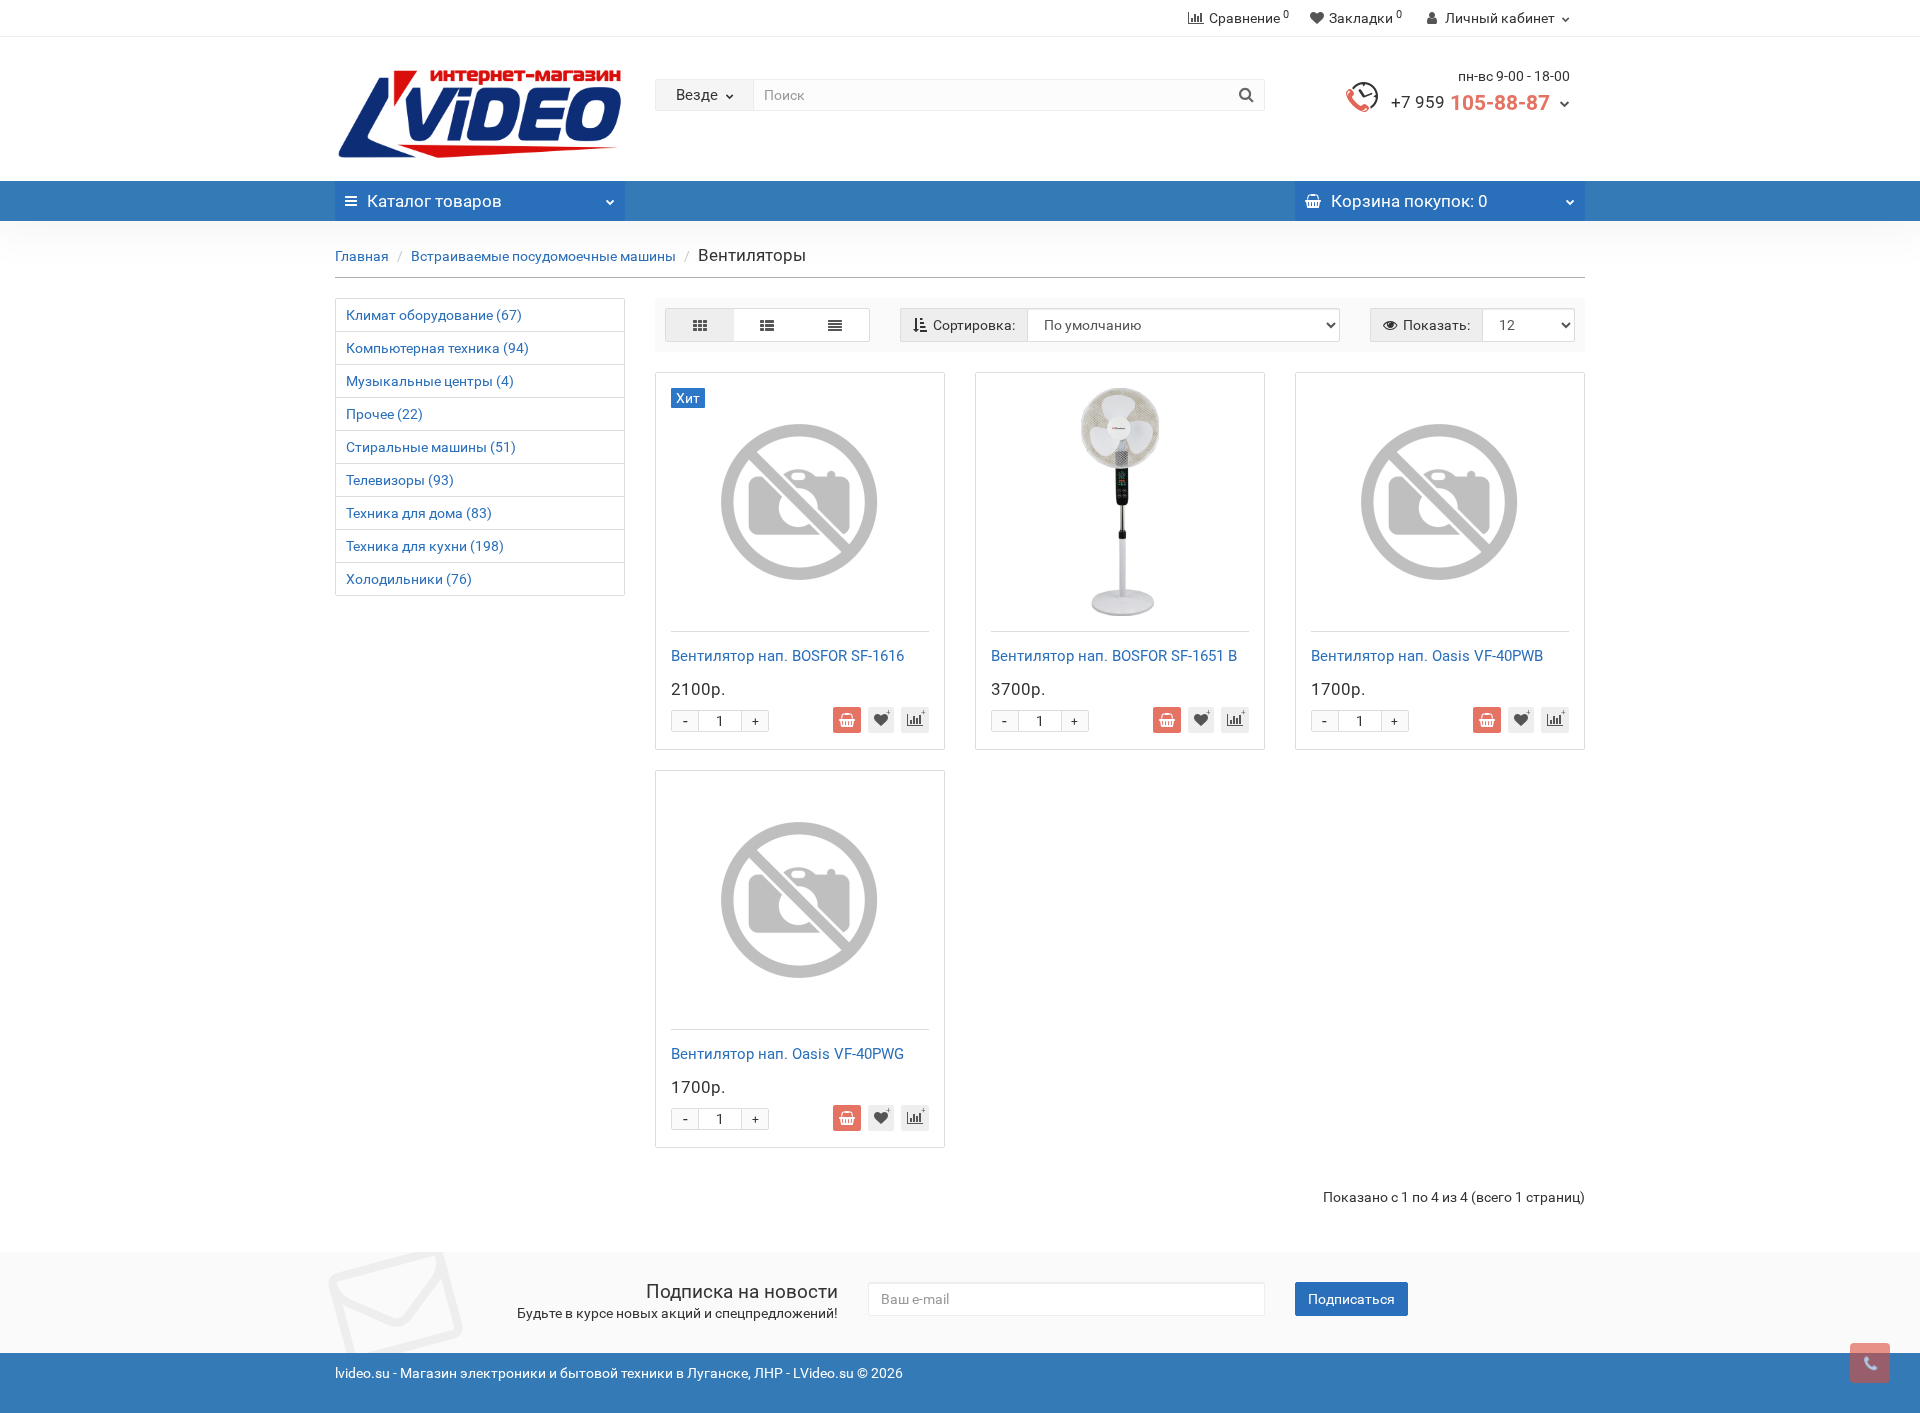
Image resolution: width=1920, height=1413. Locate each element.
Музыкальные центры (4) (430, 381)
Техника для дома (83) (419, 513)
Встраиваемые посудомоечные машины (543, 256)
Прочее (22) (384, 414)
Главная (362, 256)
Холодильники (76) (409, 579)
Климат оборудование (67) (434, 315)
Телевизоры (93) (400, 480)
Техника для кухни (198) (425, 546)
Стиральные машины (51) (431, 447)
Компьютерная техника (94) (437, 348)
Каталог (434, 201)
